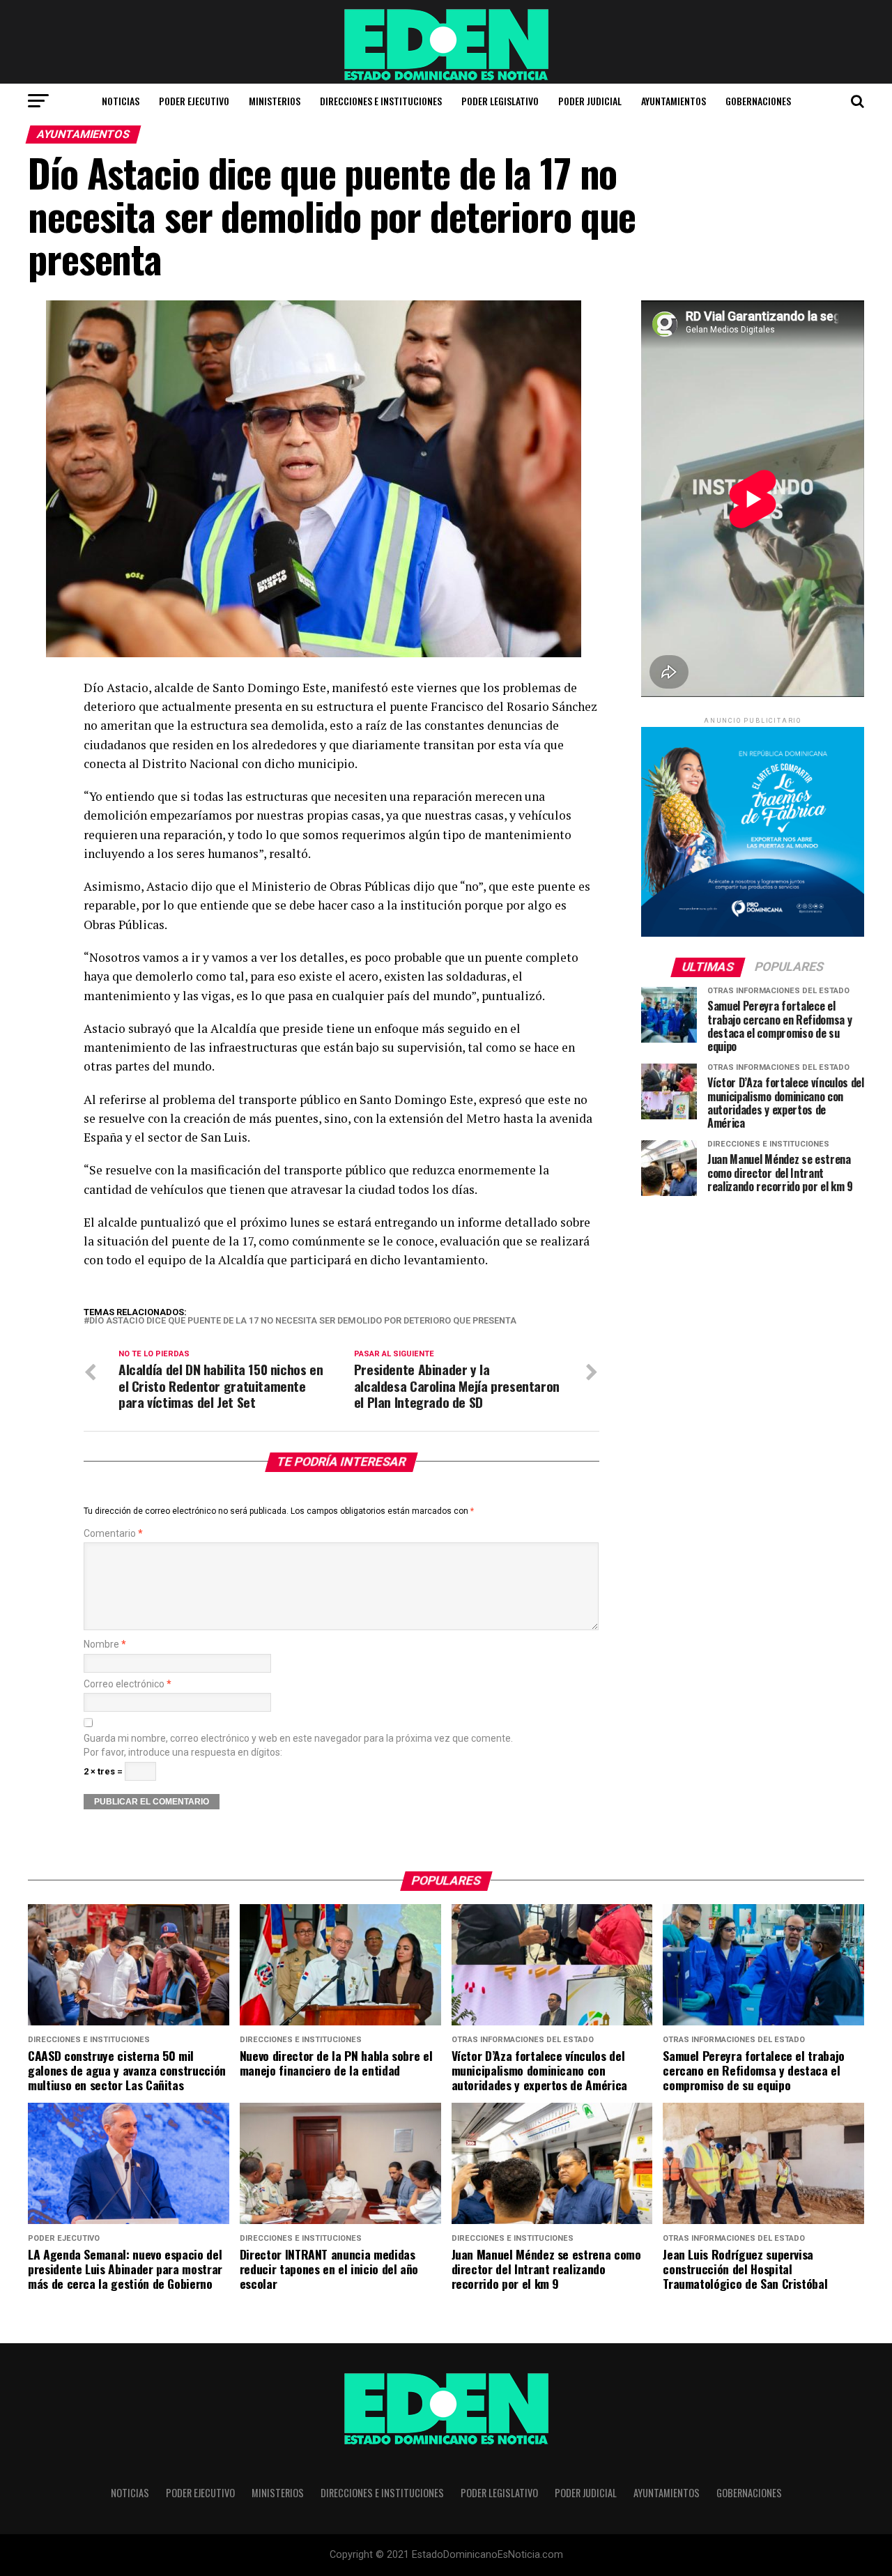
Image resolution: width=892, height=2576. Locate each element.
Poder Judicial (590, 101)
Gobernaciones (758, 101)
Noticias (121, 101)
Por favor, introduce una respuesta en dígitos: (183, 1753)
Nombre (105, 1644)
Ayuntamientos (674, 101)
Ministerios (275, 101)
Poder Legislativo (500, 101)
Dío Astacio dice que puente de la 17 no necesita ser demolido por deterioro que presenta (303, 1321)
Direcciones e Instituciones (381, 101)
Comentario (113, 1534)
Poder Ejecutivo (194, 101)
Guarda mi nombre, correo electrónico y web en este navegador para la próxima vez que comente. (298, 1739)
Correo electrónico (128, 1684)
